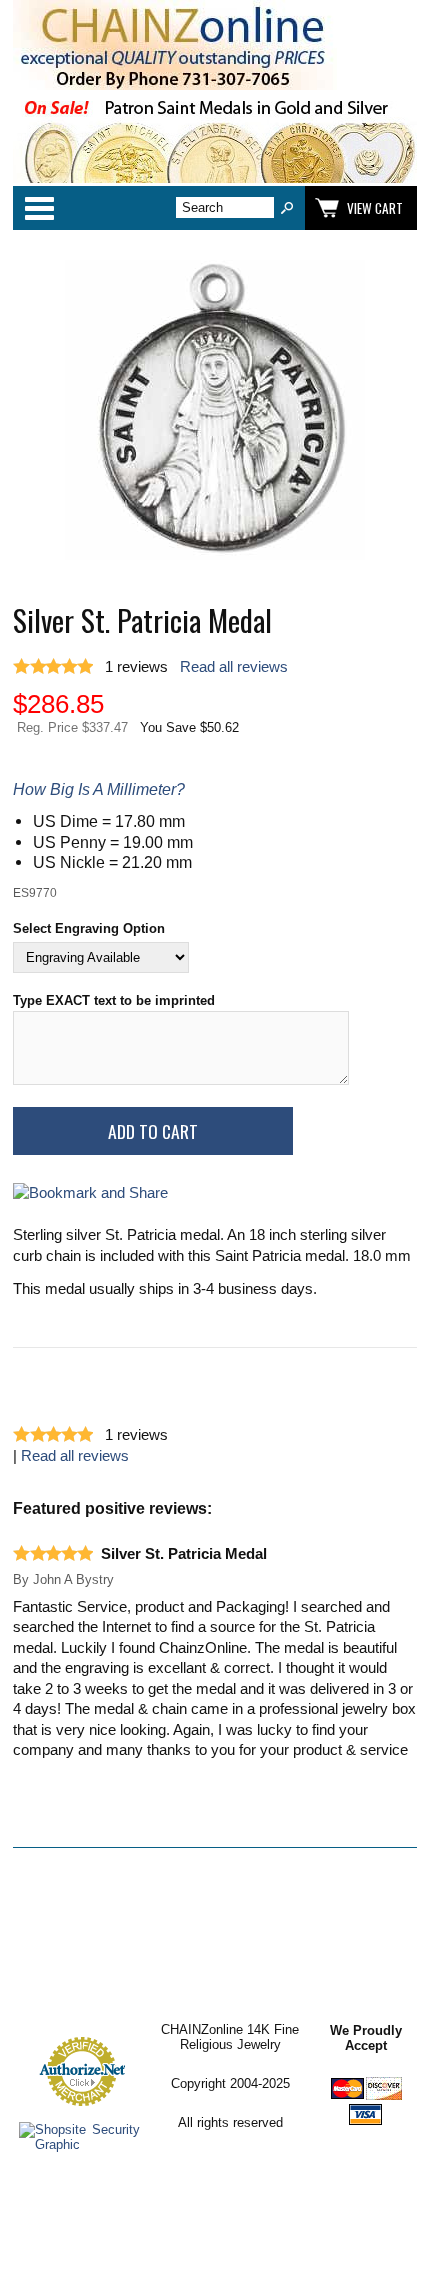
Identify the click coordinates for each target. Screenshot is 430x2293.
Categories (39, 208)
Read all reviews (234, 667)
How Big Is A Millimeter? (99, 789)
